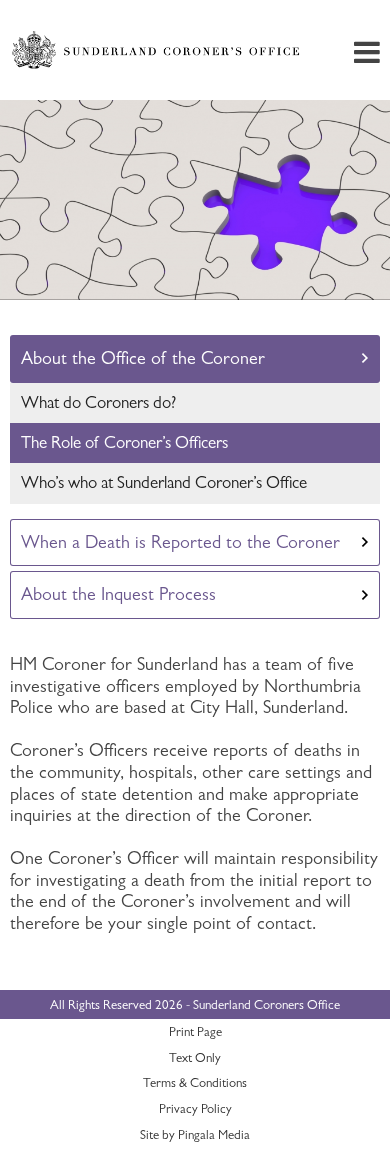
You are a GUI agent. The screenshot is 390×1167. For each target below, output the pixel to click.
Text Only (195, 1057)
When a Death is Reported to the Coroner (180, 542)
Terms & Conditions (195, 1082)
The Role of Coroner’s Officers (124, 442)
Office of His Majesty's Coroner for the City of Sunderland (158, 50)
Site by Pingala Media (195, 1134)
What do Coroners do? (98, 402)
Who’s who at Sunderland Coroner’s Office (164, 482)
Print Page (195, 1031)
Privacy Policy (195, 1108)
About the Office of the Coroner (143, 358)
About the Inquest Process (118, 594)
